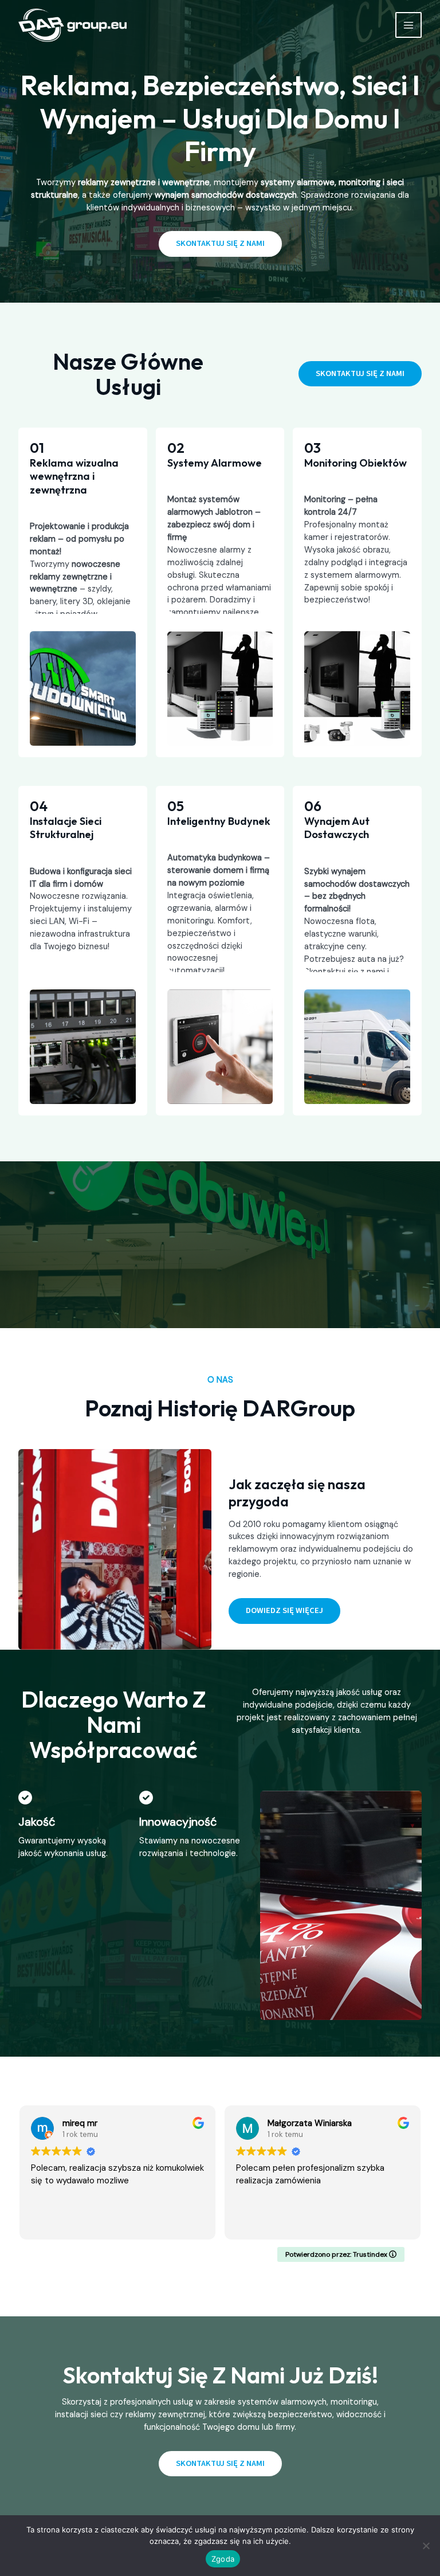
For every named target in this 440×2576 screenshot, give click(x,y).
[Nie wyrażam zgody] (426, 2546)
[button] (360, 374)
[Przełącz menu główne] (408, 25)
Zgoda (223, 2559)
